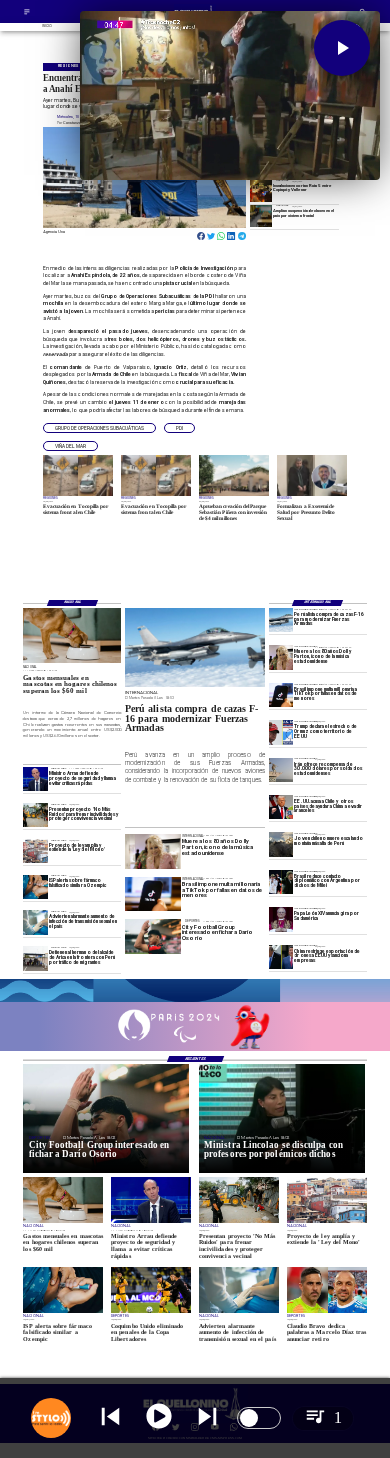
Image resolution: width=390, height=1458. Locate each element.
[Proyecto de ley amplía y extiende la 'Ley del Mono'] (35, 851)
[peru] (281, 844)
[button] (99, 428)
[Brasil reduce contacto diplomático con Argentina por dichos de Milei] (281, 882)
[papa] (281, 919)
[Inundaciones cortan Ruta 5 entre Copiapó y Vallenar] (261, 191)
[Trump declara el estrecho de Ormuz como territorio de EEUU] (281, 732)
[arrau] (35, 779)
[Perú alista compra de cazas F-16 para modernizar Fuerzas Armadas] (281, 620)
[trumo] (281, 807)
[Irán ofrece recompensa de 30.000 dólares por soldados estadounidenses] (281, 770)
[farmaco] (35, 887)
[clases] (261, 216)
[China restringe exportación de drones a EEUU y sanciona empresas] (281, 957)
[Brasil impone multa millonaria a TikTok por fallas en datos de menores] (281, 695)
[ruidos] (35, 815)
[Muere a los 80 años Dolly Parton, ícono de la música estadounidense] (281, 657)
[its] (35, 922)
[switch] (259, 1418)
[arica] (35, 958)
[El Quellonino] (27, 15)
